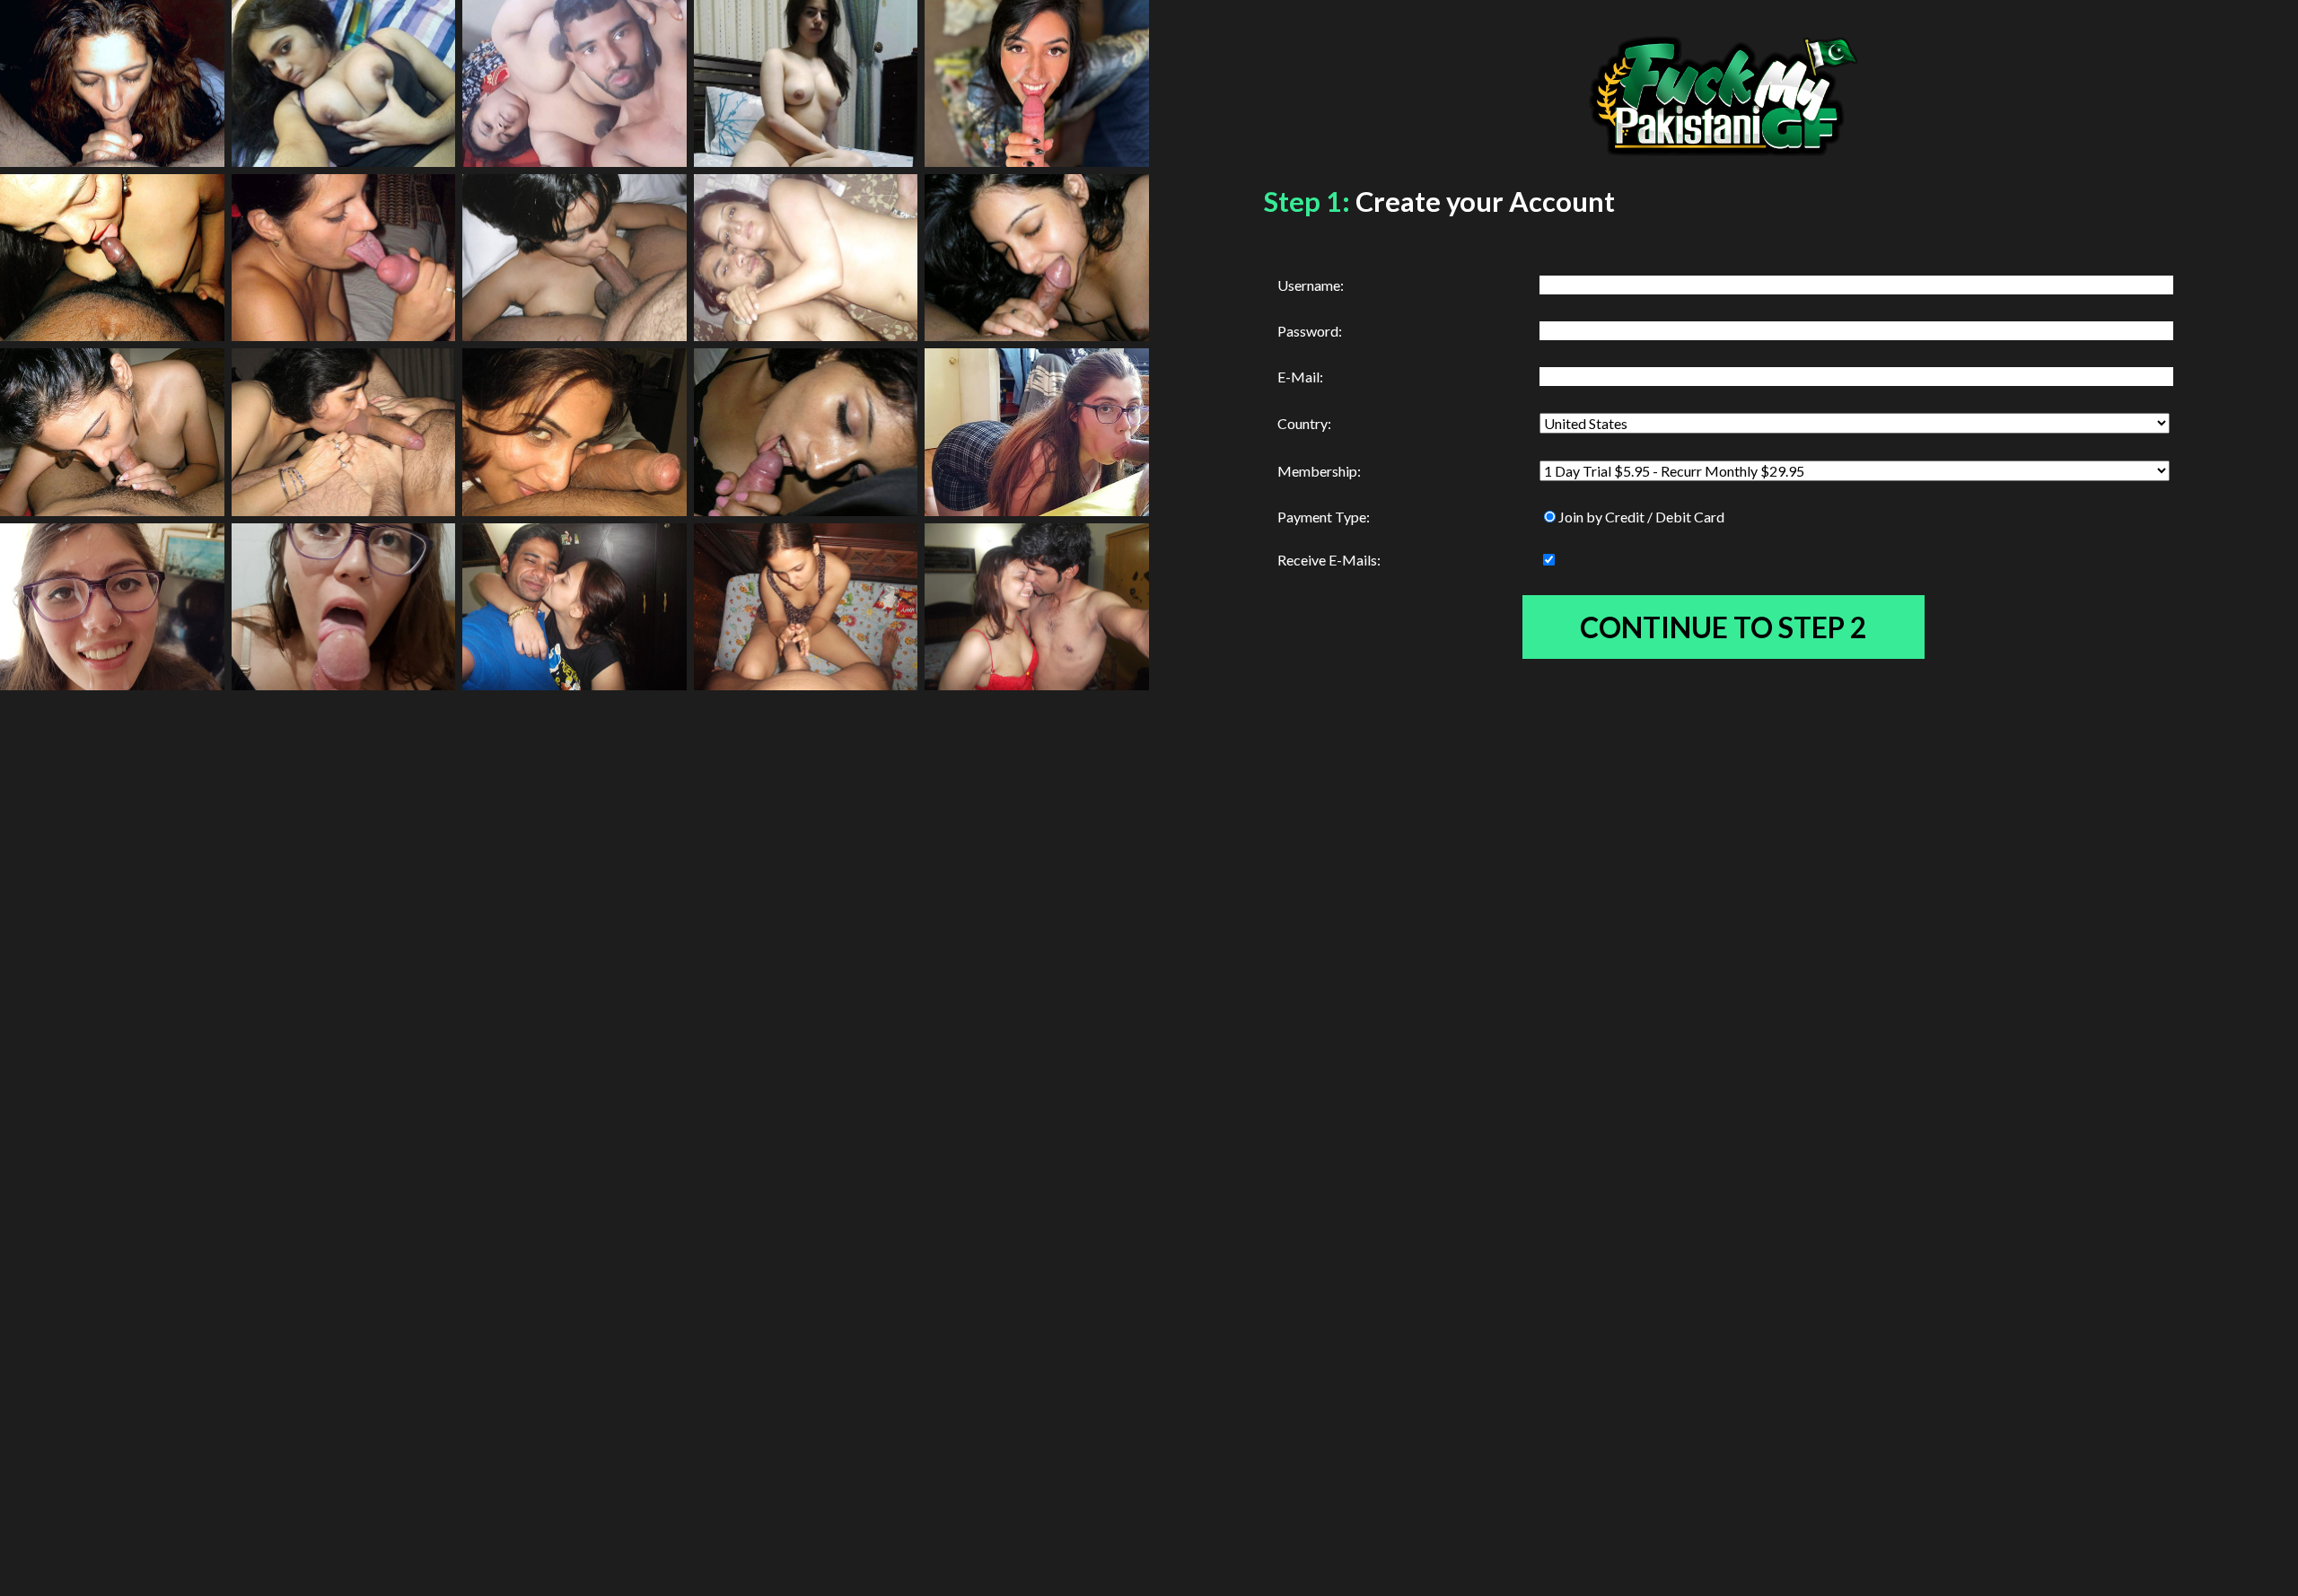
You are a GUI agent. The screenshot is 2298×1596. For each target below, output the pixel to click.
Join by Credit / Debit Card (1641, 517)
